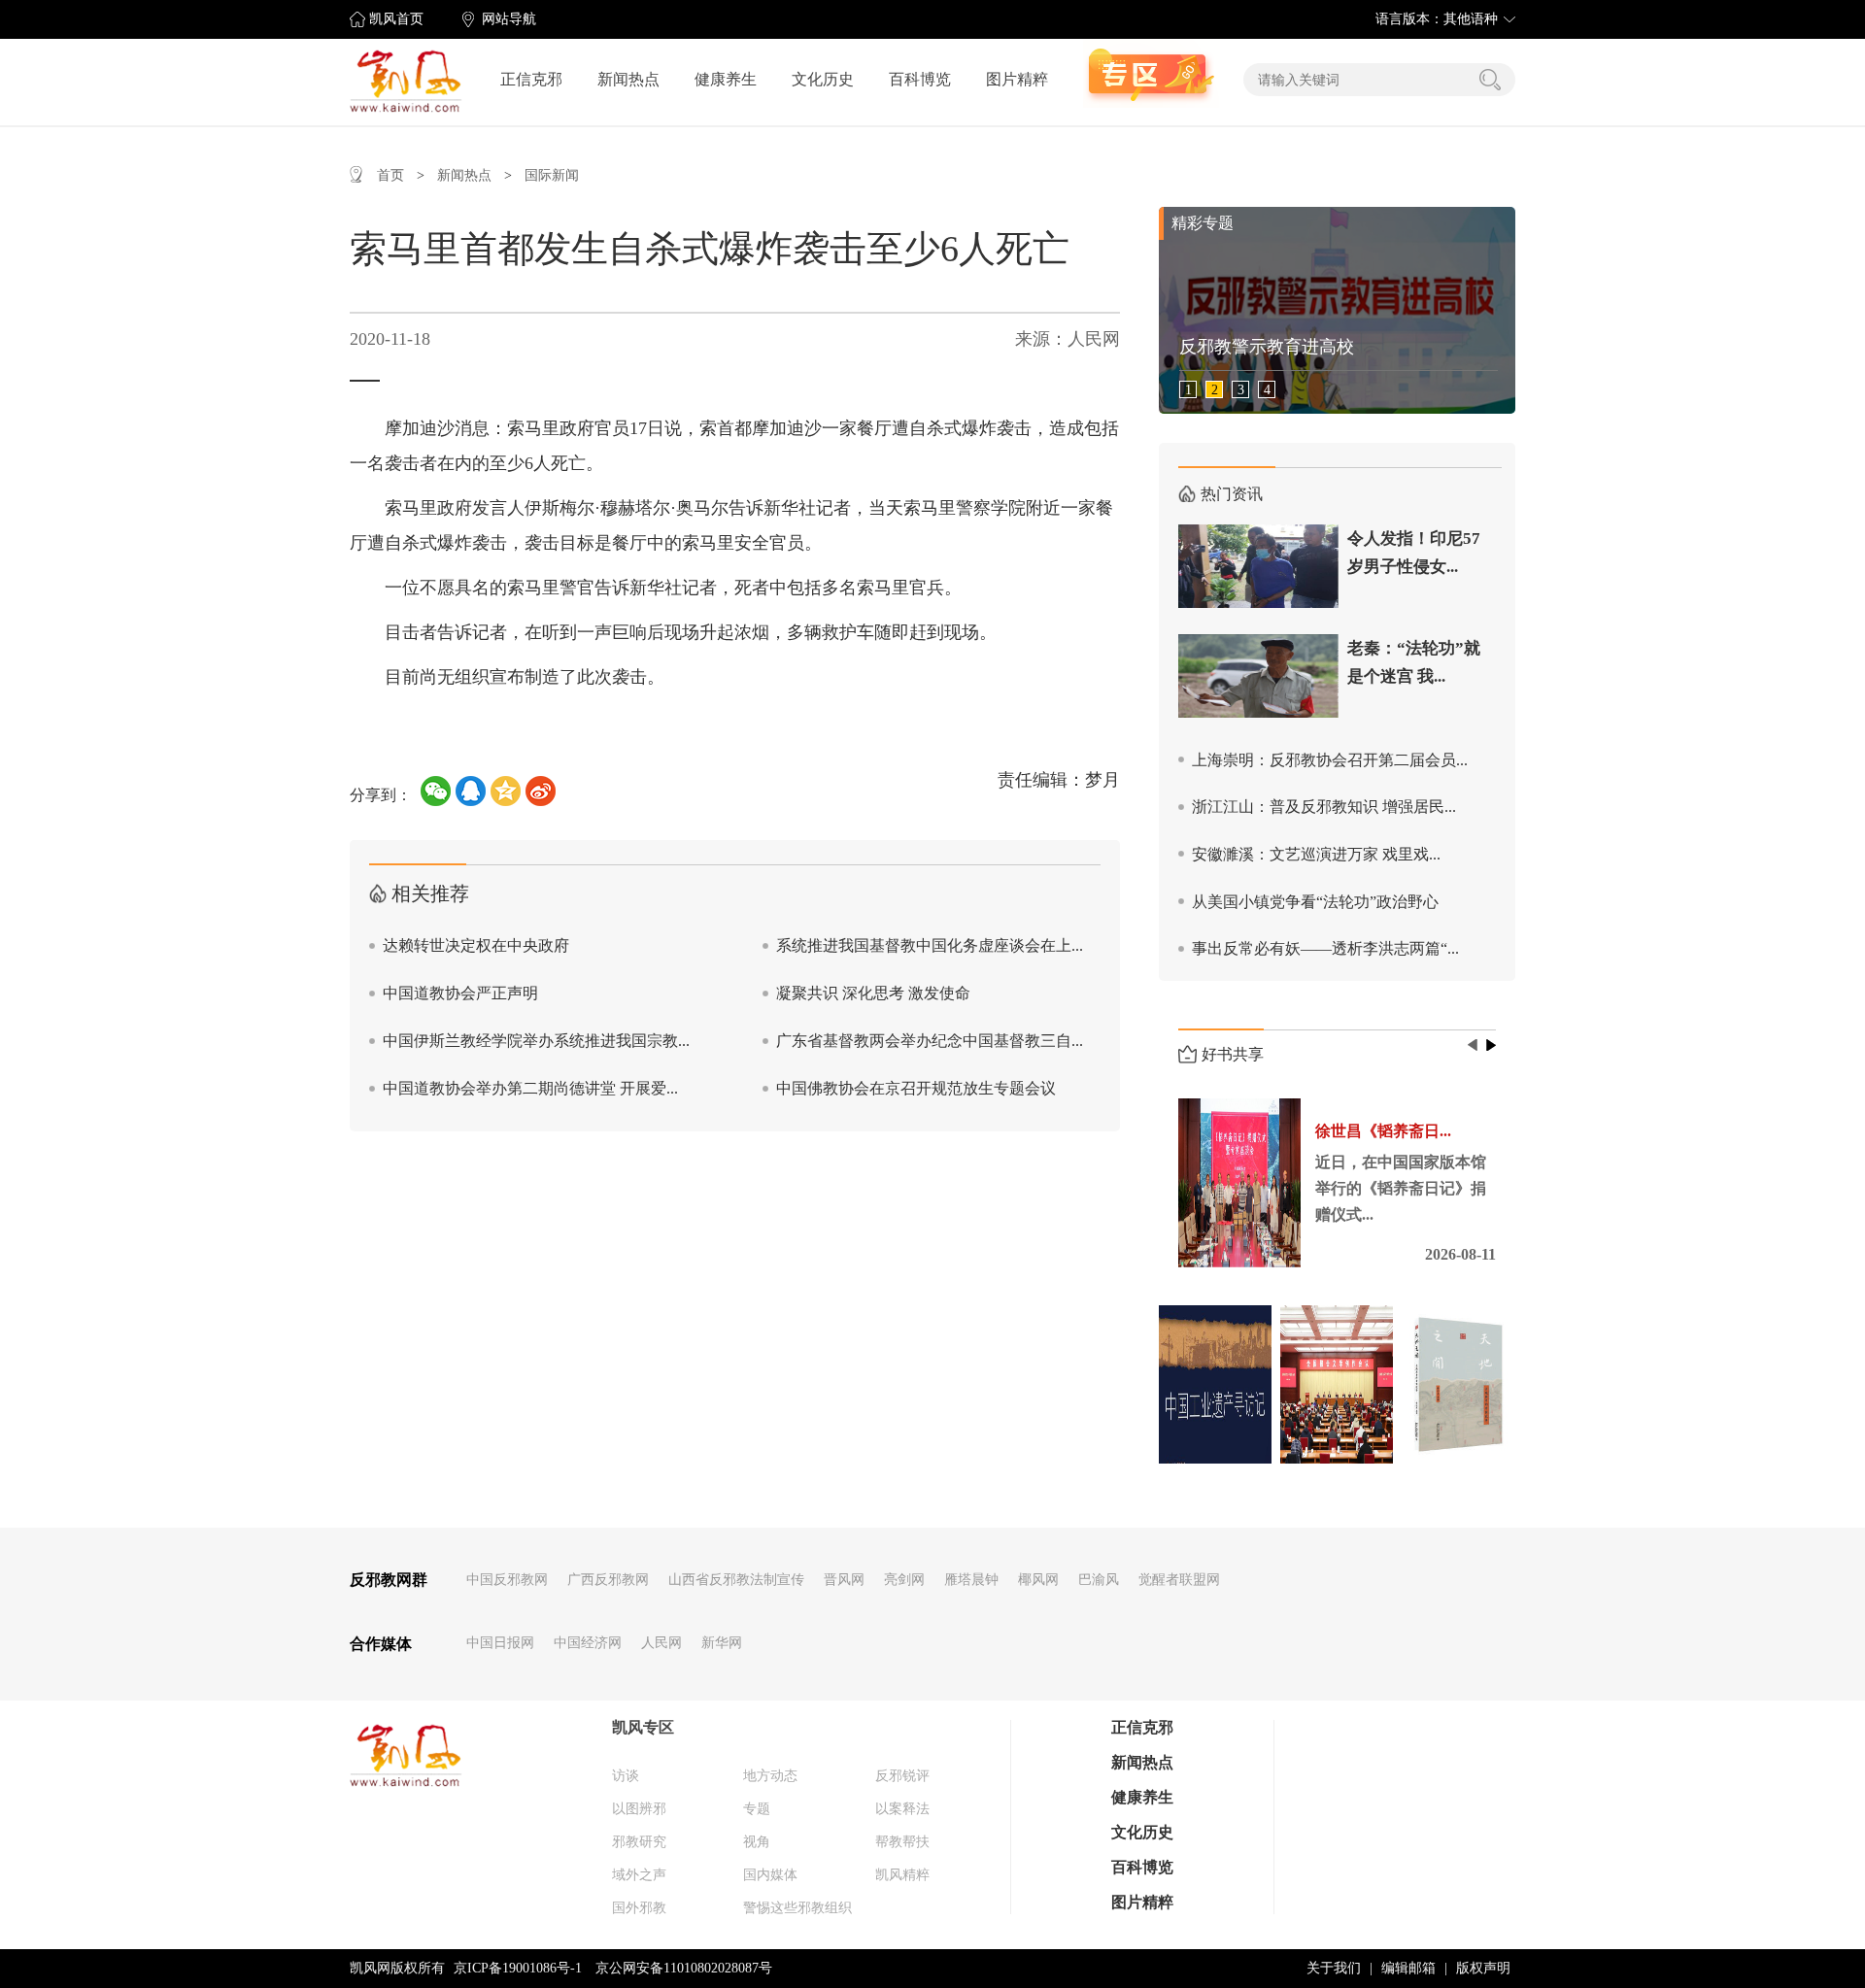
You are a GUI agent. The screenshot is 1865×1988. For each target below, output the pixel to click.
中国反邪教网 (507, 1580)
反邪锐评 (902, 1776)
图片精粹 (1017, 79)
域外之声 (639, 1875)
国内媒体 (770, 1875)
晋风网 (844, 1580)
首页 (390, 175)
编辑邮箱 (1408, 1968)
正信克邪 (531, 79)
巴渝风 (1099, 1580)
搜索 (1490, 80)
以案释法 (902, 1809)
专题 (757, 1809)
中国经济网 (588, 1643)
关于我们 (1334, 1968)
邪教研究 (639, 1842)
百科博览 (920, 79)
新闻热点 (628, 79)
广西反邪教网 (608, 1580)
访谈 (626, 1776)
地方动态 (770, 1776)
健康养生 (726, 79)
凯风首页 (396, 19)
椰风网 (1038, 1580)
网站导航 (509, 19)
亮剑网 (904, 1580)
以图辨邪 (639, 1809)
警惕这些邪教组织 (797, 1908)
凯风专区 (643, 1727)
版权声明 (1483, 1968)
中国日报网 (500, 1643)
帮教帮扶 (902, 1842)
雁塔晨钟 (971, 1580)
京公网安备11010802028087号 (684, 1968)
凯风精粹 (902, 1875)
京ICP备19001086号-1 (518, 1968)
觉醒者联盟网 (1179, 1580)
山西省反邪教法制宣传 (736, 1580)
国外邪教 (639, 1908)
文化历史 (823, 79)
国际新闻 (552, 175)
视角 (757, 1842)
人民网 (661, 1643)
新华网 (722, 1643)
